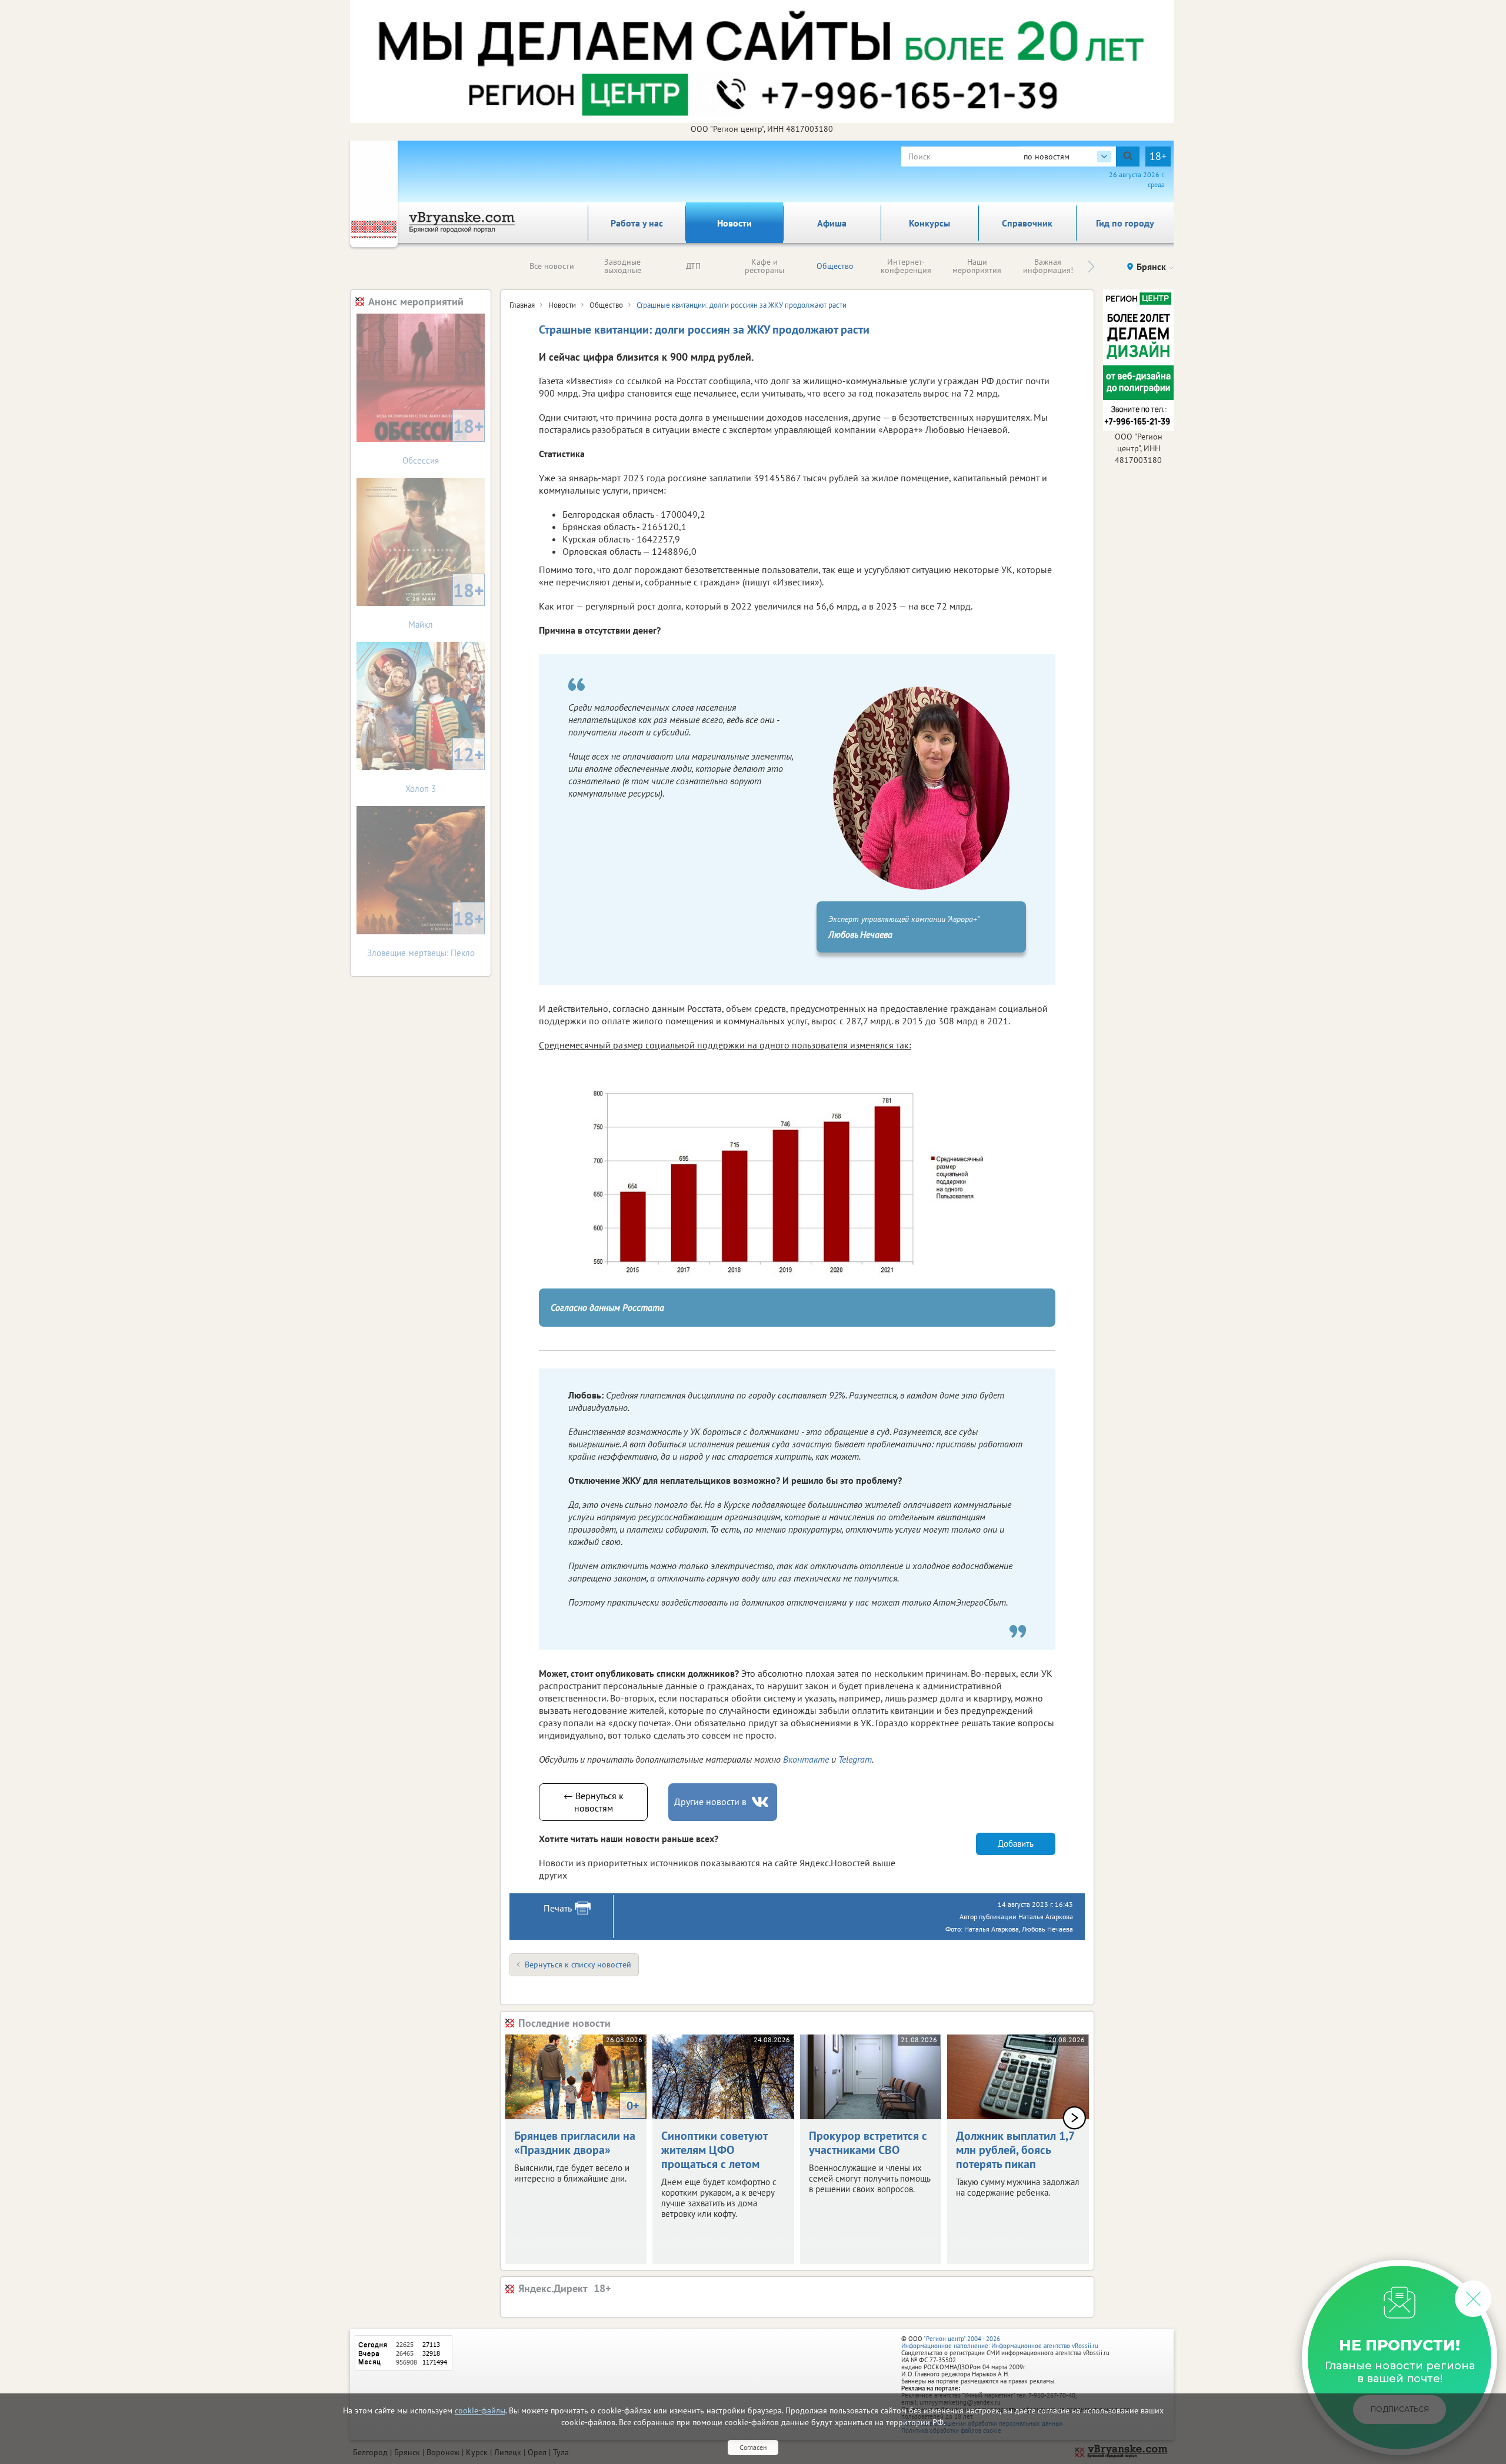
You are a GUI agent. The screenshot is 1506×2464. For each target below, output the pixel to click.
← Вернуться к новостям (594, 1802)
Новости (734, 223)
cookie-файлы (480, 2410)
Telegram (855, 1759)
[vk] (761, 1802)
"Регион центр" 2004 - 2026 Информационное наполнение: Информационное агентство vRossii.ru (1000, 2342)
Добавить (1016, 1844)
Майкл (446, 604)
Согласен (753, 2447)
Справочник (1027, 223)
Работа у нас (637, 223)
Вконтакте (806, 1759)
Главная (522, 305)
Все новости (552, 266)
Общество (835, 266)
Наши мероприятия (977, 266)
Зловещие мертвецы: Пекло (426, 932)
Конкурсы (929, 223)
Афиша (832, 223)
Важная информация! (1048, 266)
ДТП (693, 266)
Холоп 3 (445, 768)
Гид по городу (1125, 223)
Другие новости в (710, 1802)
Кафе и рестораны (764, 266)
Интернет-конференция (906, 266)
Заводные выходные (623, 266)
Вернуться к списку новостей (578, 1964)
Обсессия (443, 440)
